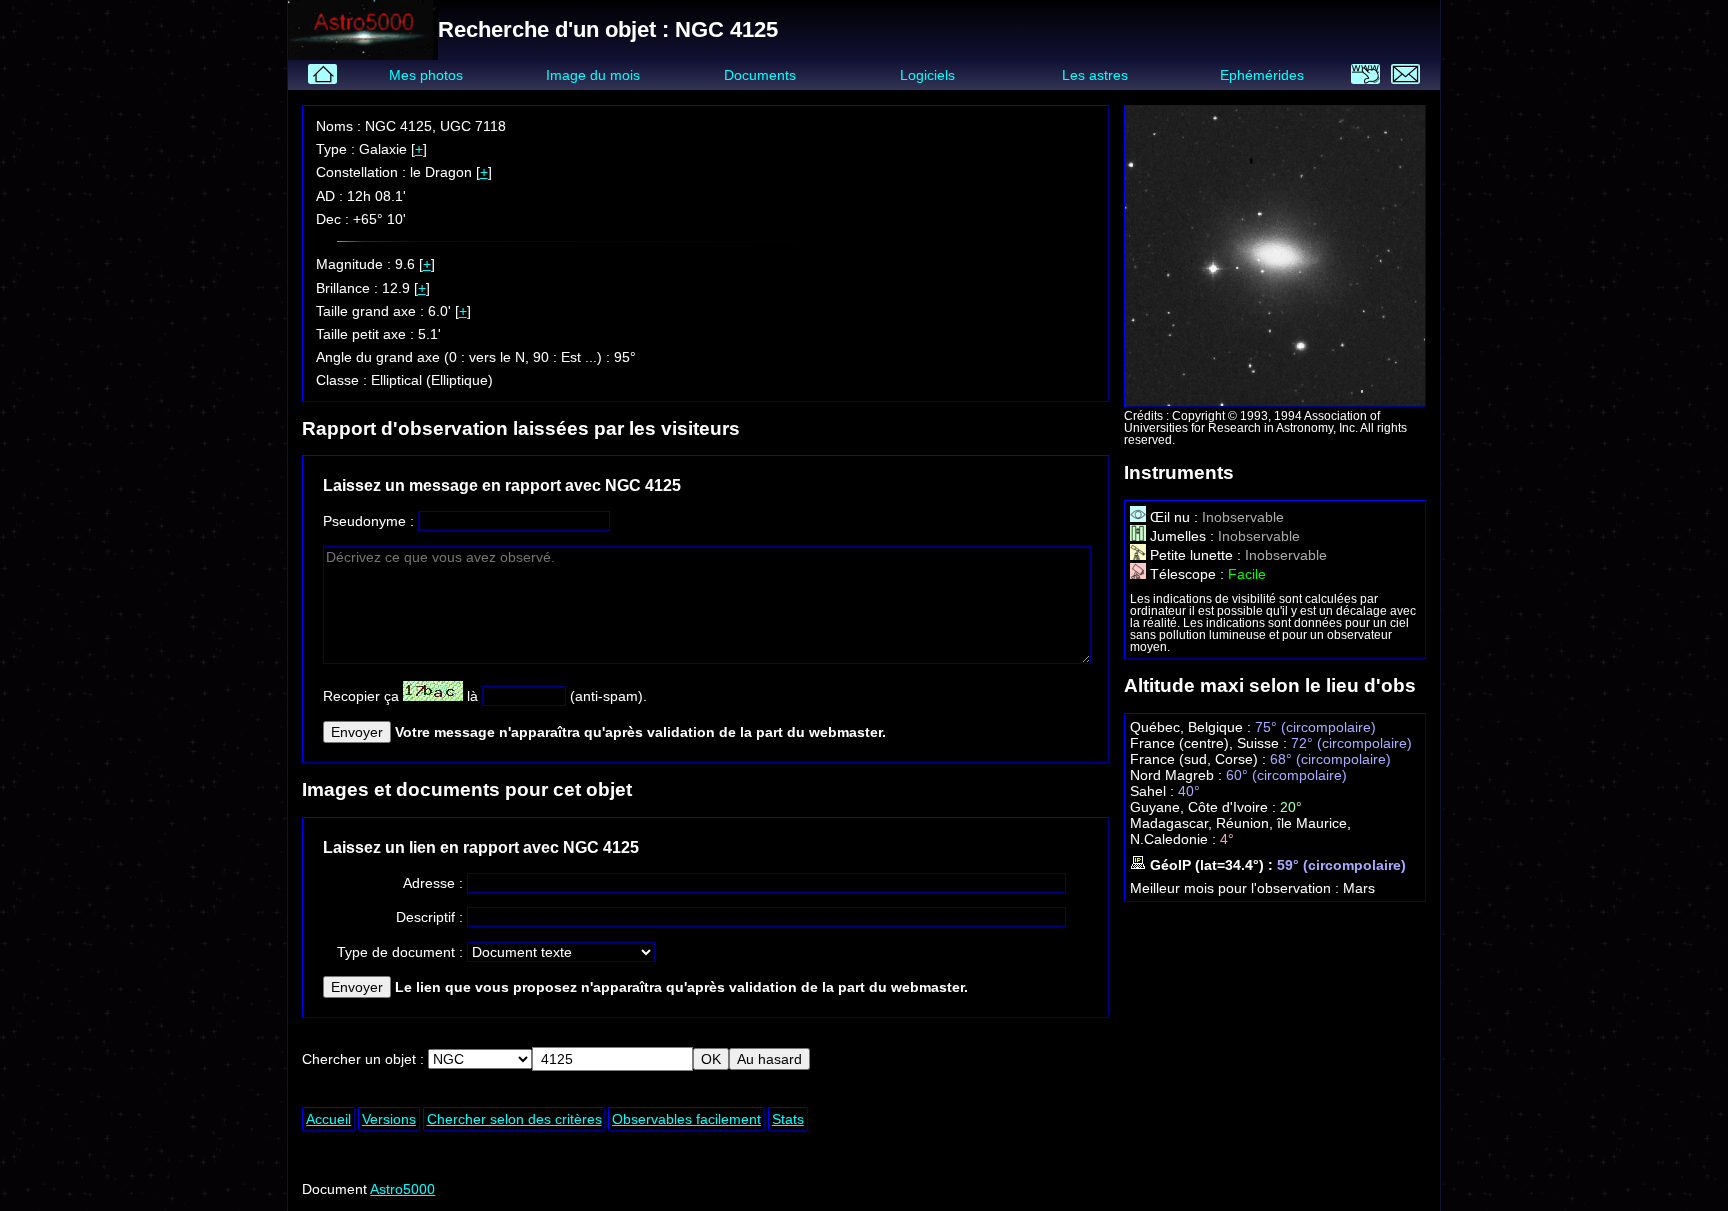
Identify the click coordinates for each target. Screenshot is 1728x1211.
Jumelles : (1182, 536)
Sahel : (1154, 791)
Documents (760, 75)
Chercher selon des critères (514, 1119)
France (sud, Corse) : (1200, 759)
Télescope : (1187, 574)
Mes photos (426, 75)
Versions (389, 1119)
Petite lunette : (1195, 555)
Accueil (328, 1119)
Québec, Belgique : (1192, 727)
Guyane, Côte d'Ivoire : (1205, 807)
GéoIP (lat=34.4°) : (1211, 865)
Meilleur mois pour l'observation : (1236, 888)
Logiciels (927, 75)
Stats (788, 1119)
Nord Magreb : (1178, 775)
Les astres (1095, 75)
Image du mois (593, 75)
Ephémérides (1262, 75)
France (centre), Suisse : (1210, 743)
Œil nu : (1174, 517)
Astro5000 (402, 1189)
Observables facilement (686, 1119)
